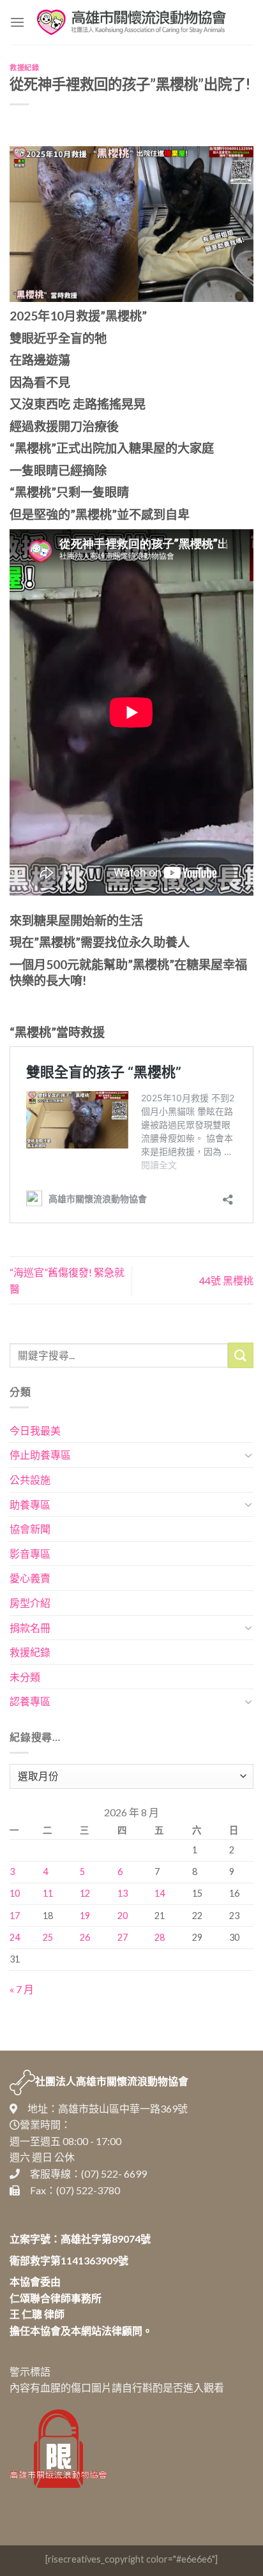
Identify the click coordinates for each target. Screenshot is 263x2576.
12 (85, 1893)
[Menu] (17, 22)
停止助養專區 (40, 1455)
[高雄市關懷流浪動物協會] (131, 22)
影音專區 (30, 1554)
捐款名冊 (30, 1628)
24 (15, 1937)
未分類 (25, 1677)
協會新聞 (30, 1529)
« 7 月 (22, 1989)
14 (160, 1893)
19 (85, 1916)
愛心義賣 (30, 1578)
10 (15, 1893)
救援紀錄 (24, 67)
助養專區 (30, 1504)
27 (123, 1937)
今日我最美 (35, 1430)
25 (48, 1937)
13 (123, 1893)
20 (123, 1916)
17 (15, 1916)
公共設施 (30, 1480)
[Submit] (241, 1355)
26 (85, 1937)
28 (160, 1937)
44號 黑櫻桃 (226, 1280)
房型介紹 (30, 1603)
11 (48, 1893)
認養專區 (30, 1701)
